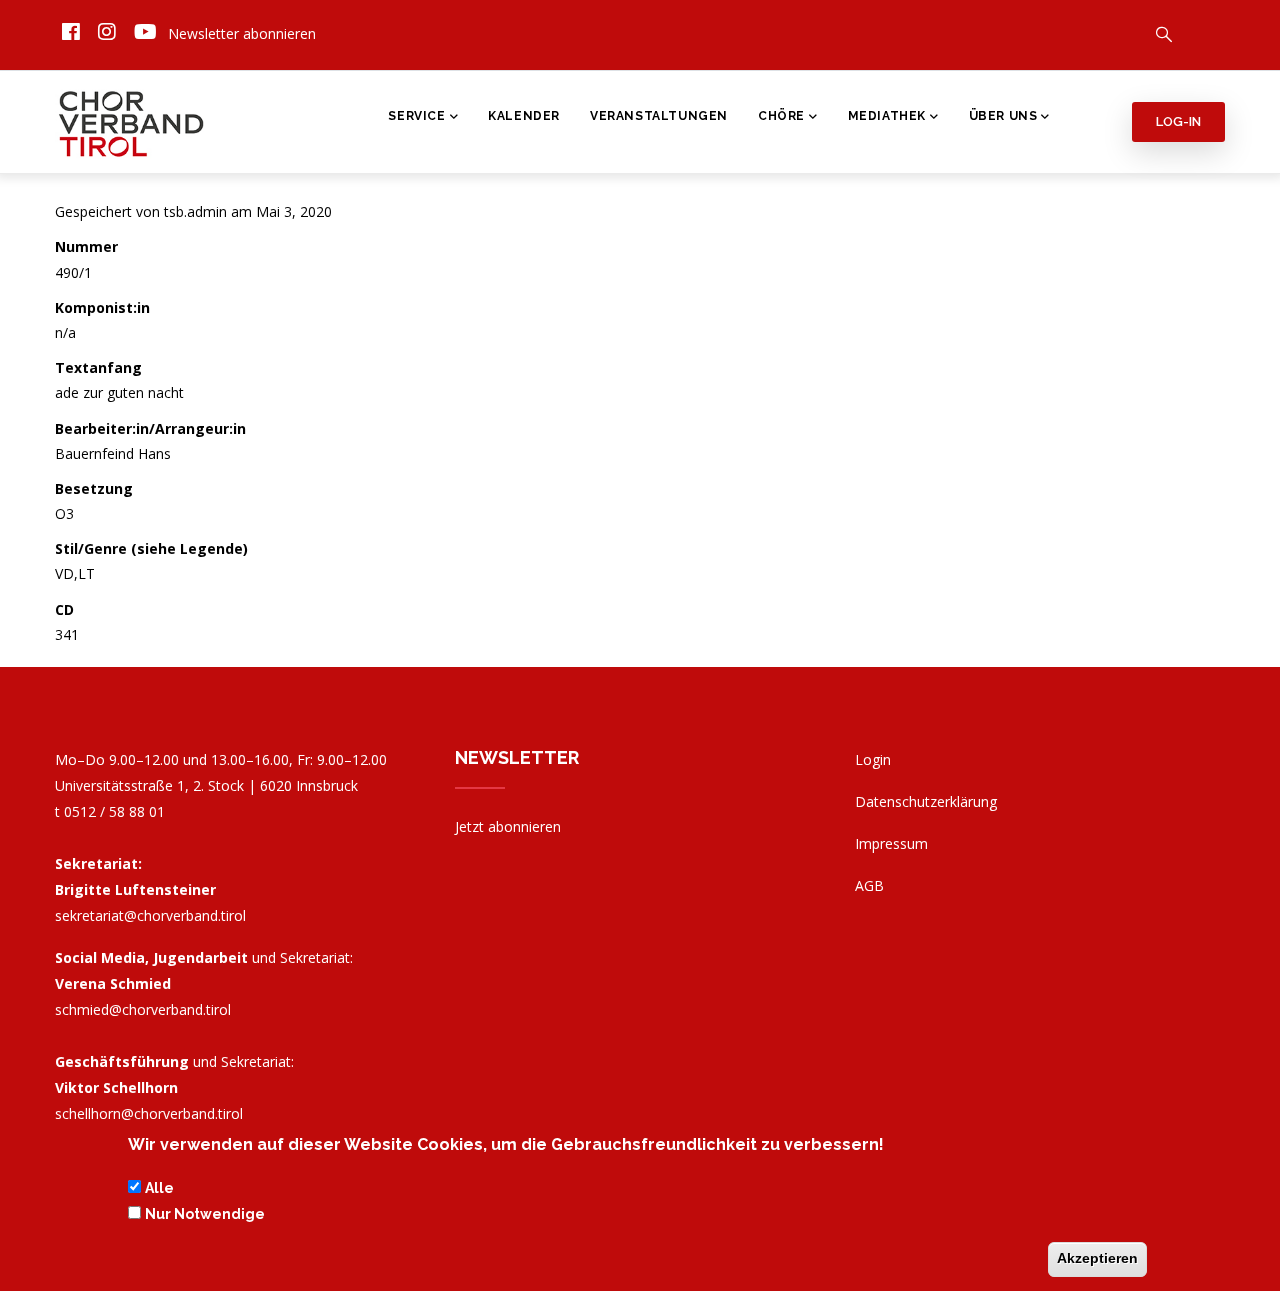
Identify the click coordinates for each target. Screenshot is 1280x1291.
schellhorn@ (149, 1113)
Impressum (891, 843)
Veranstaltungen (659, 116)
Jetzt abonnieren (508, 826)
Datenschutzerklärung (926, 801)
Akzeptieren (1097, 1259)
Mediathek (887, 116)
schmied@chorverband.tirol (143, 1009)
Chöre (781, 116)
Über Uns (1003, 116)
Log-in (1178, 121)
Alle (159, 1188)
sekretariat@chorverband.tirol (150, 915)
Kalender (524, 116)
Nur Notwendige (205, 1215)
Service (416, 116)
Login (873, 759)
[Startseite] (132, 118)
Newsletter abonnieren (242, 33)
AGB (869, 885)
